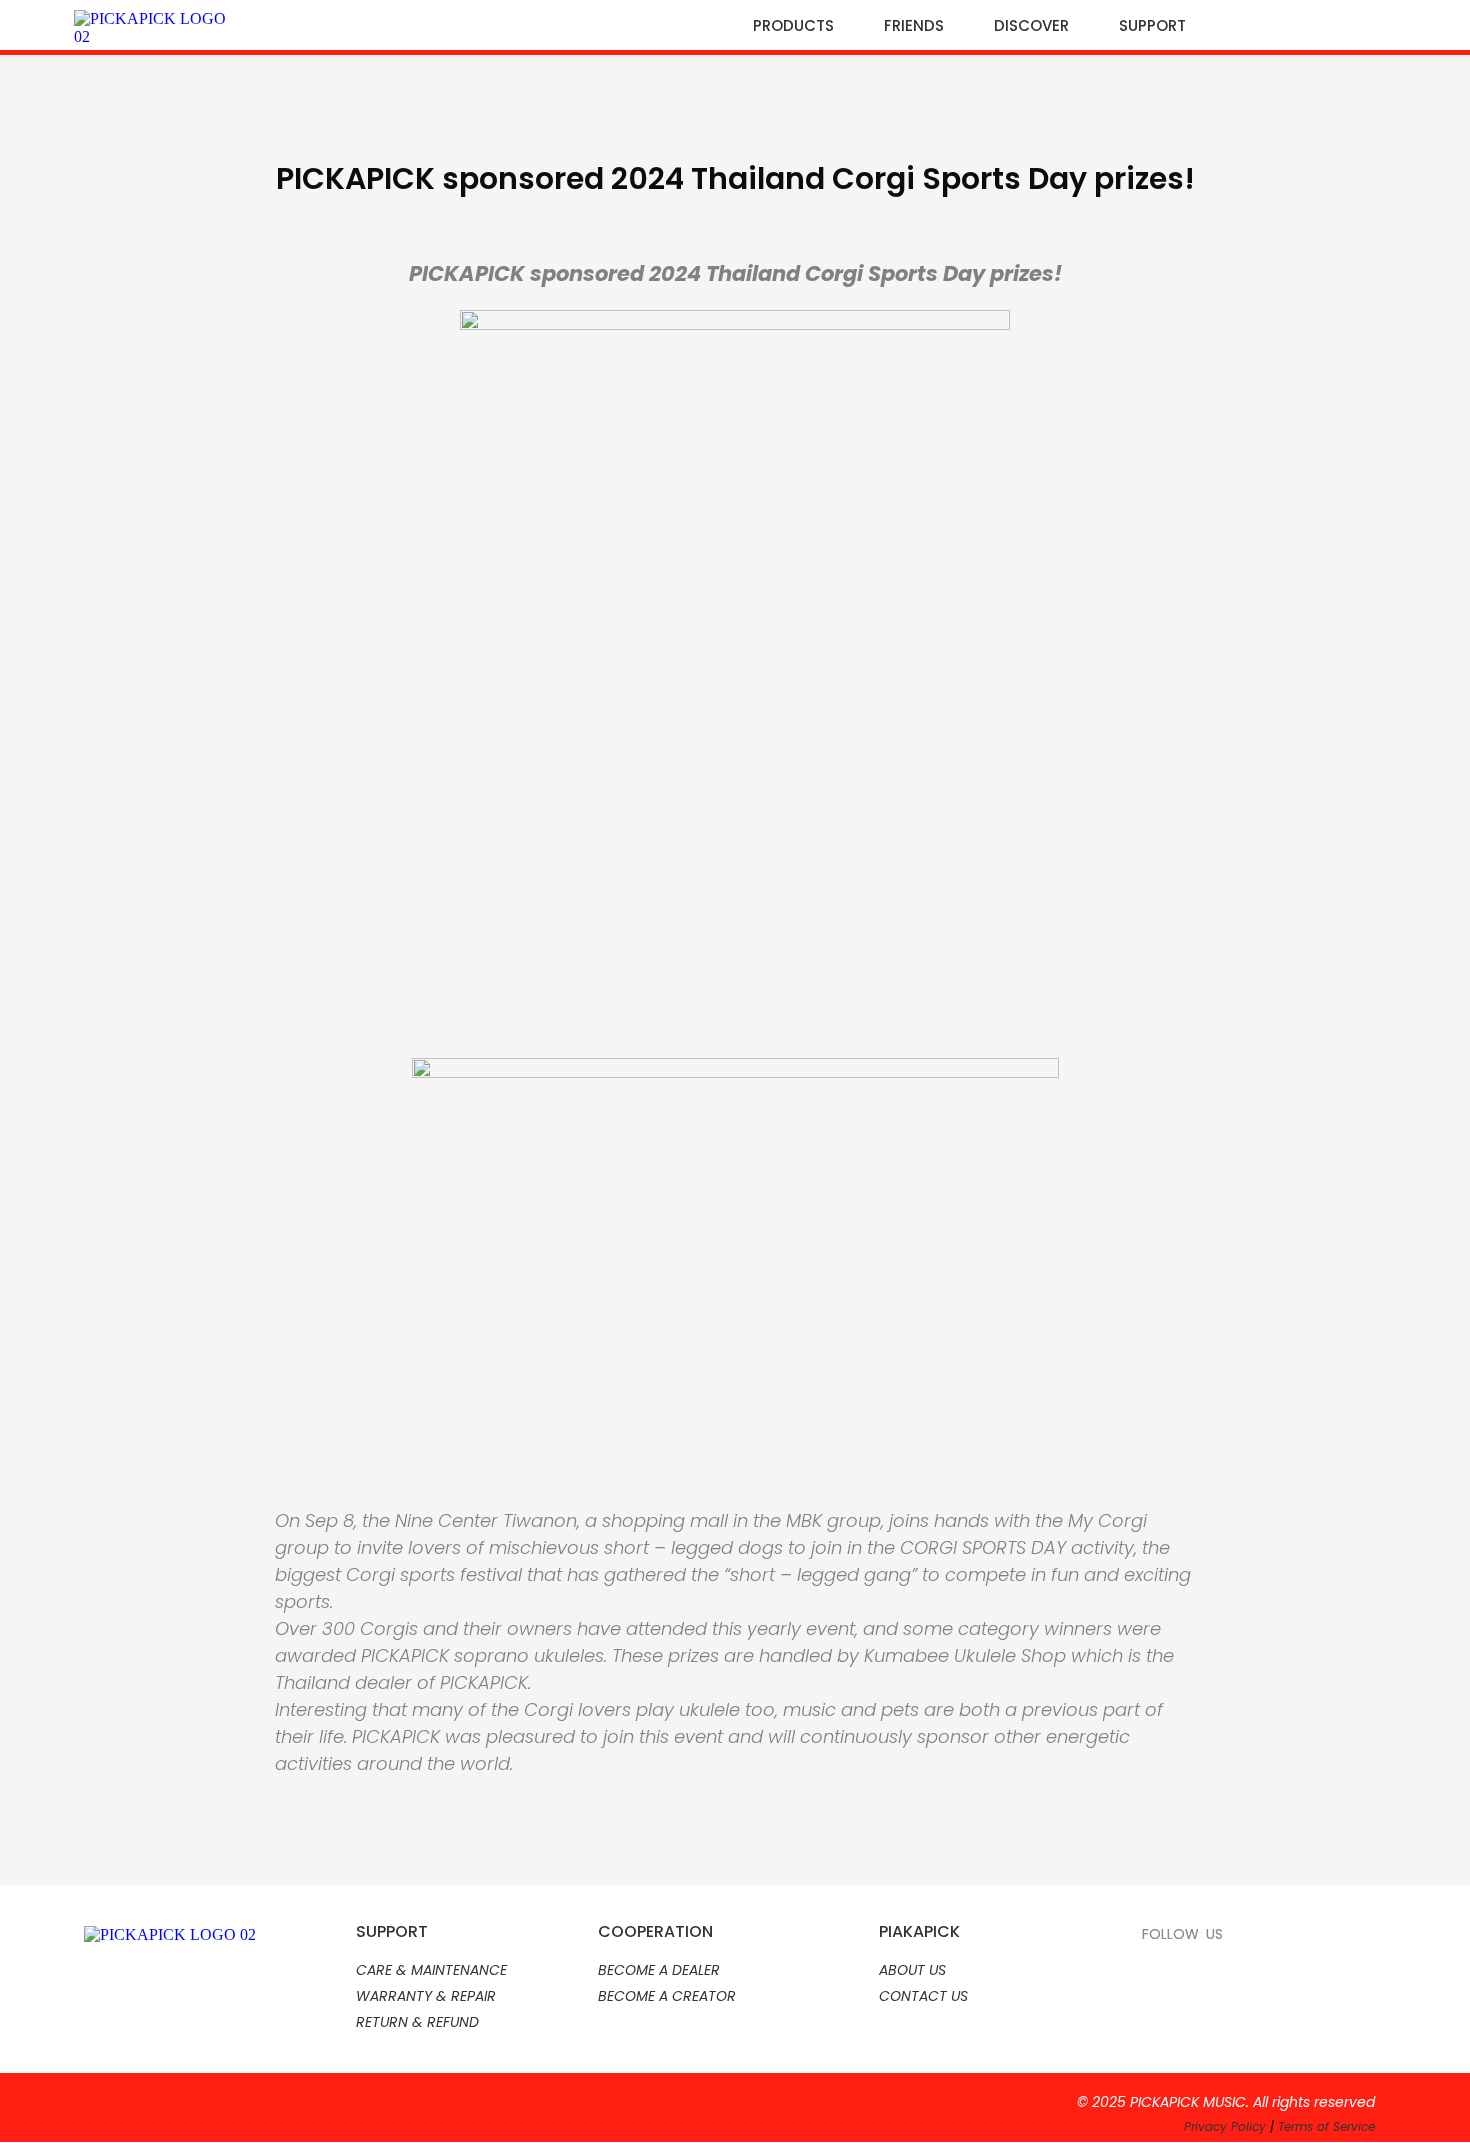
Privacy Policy (1225, 2126)
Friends (914, 25)
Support (1152, 25)
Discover (1031, 25)
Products (793, 25)
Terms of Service (1326, 2126)
